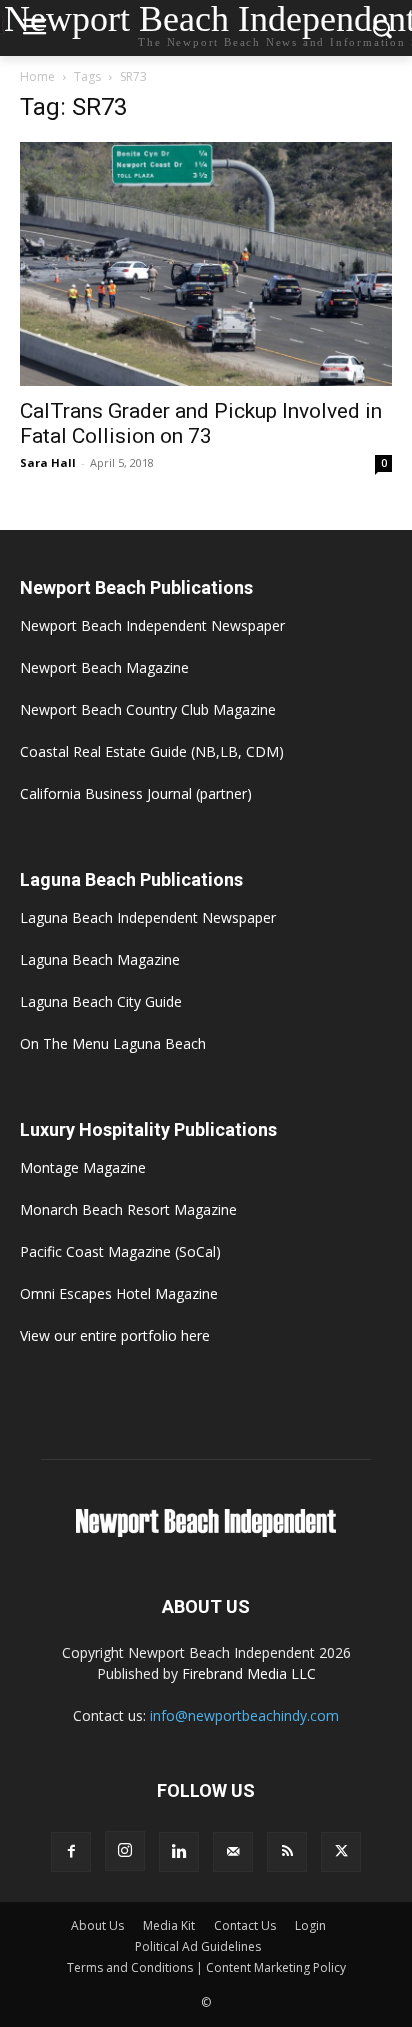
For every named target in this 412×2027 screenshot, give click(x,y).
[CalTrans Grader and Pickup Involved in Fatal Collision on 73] (206, 264)
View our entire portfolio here (115, 1335)
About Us (97, 1925)
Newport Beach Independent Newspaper (152, 625)
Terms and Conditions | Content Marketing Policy (206, 1967)
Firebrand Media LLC (249, 1673)
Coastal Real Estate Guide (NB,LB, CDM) (152, 751)
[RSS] (287, 1852)
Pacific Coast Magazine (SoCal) (120, 1251)
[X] (341, 1852)
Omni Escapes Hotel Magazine (119, 1293)
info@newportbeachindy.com (244, 1715)
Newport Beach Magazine (104, 667)
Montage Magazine (83, 1167)
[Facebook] (71, 1852)
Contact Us (245, 1925)
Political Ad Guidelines (198, 1946)
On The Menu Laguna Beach (113, 1043)
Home (37, 76)
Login (310, 1925)
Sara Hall (48, 462)
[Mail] (233, 1852)
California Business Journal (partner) (136, 793)
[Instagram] (125, 1851)
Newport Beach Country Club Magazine (148, 709)
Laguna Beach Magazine (100, 959)
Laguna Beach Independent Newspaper (148, 917)
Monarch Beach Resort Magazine (128, 1209)
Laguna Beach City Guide (101, 1001)
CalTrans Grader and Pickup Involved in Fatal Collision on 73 (201, 423)
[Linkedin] (179, 1852)
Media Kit (169, 1925)
